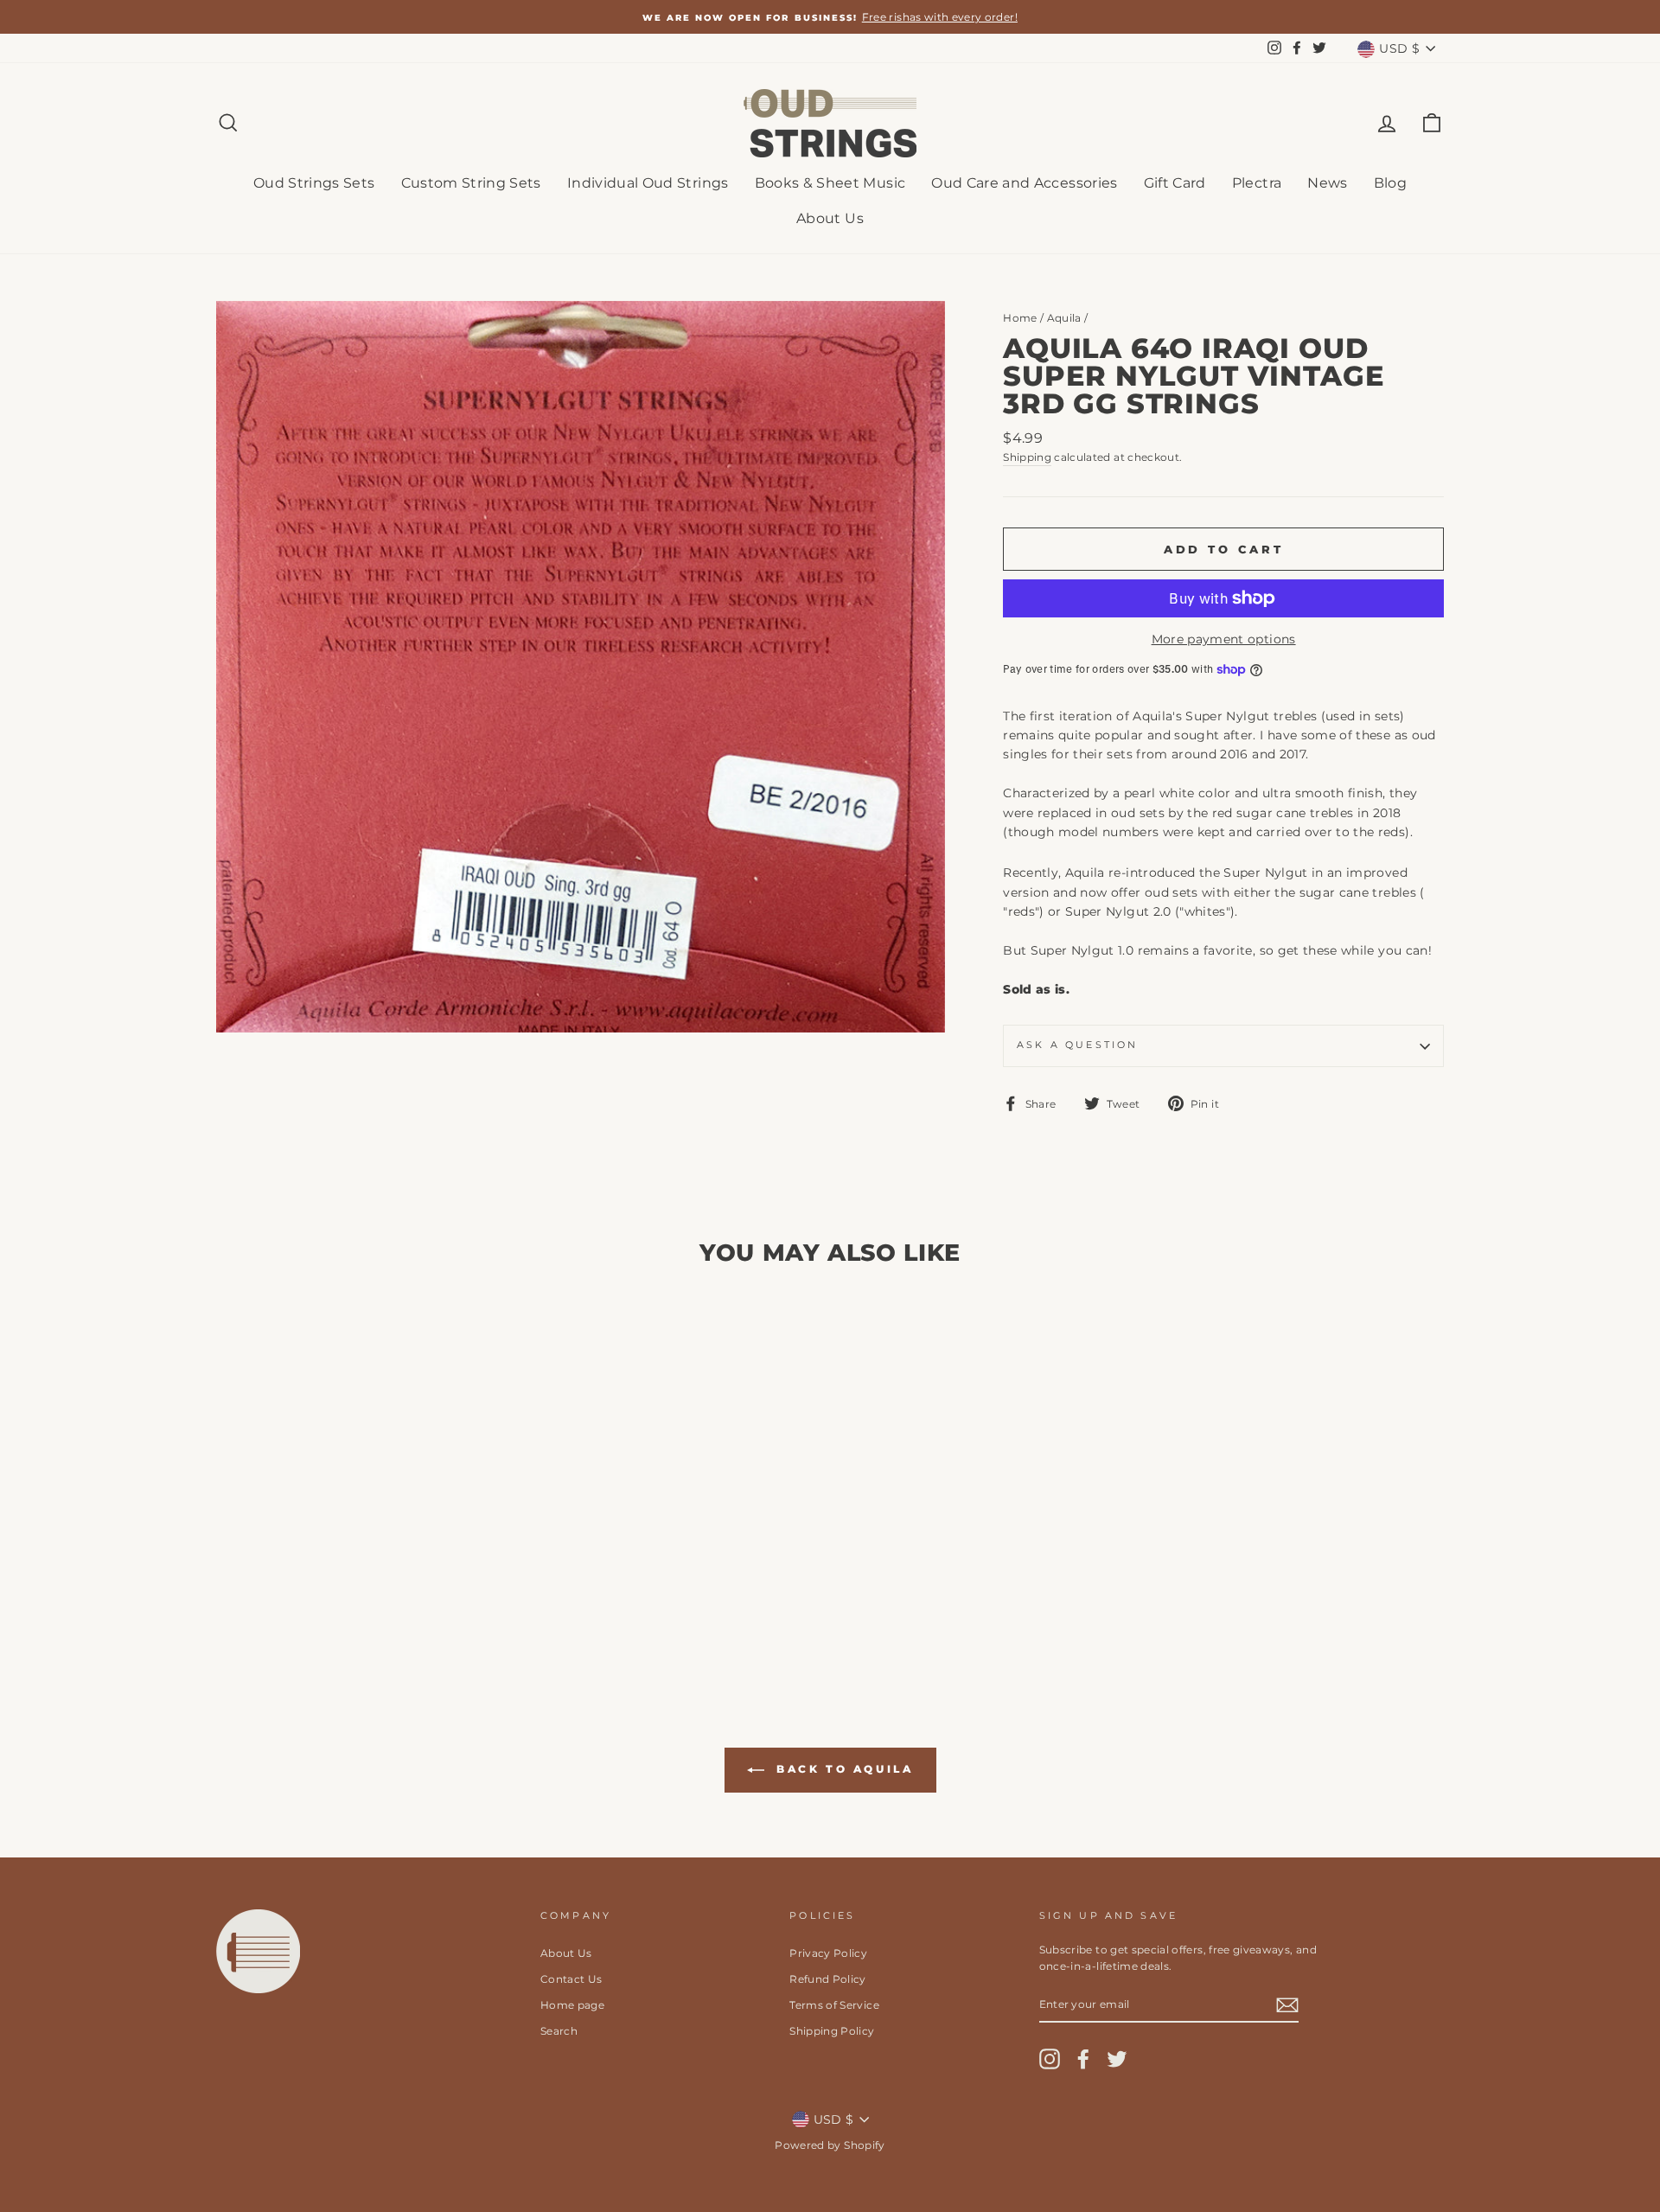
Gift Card (1175, 183)
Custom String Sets (471, 183)
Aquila (1064, 318)
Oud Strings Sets (314, 183)
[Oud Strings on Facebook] (1083, 2059)
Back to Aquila (843, 1769)
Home (1020, 318)
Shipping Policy (832, 2031)
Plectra (1257, 183)
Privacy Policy (828, 1953)
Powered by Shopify (830, 2145)
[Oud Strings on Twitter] (1117, 2059)
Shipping (1027, 457)
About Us (830, 218)
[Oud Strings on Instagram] (1050, 2059)
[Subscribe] (1287, 2004)
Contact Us (571, 1979)
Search (559, 2031)
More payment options (1224, 639)
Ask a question (1077, 1045)
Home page (572, 2005)
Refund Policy (828, 1979)
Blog (1390, 183)
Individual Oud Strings (648, 183)
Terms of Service (834, 2005)
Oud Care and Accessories (1024, 183)
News (1327, 183)
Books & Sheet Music (830, 183)
